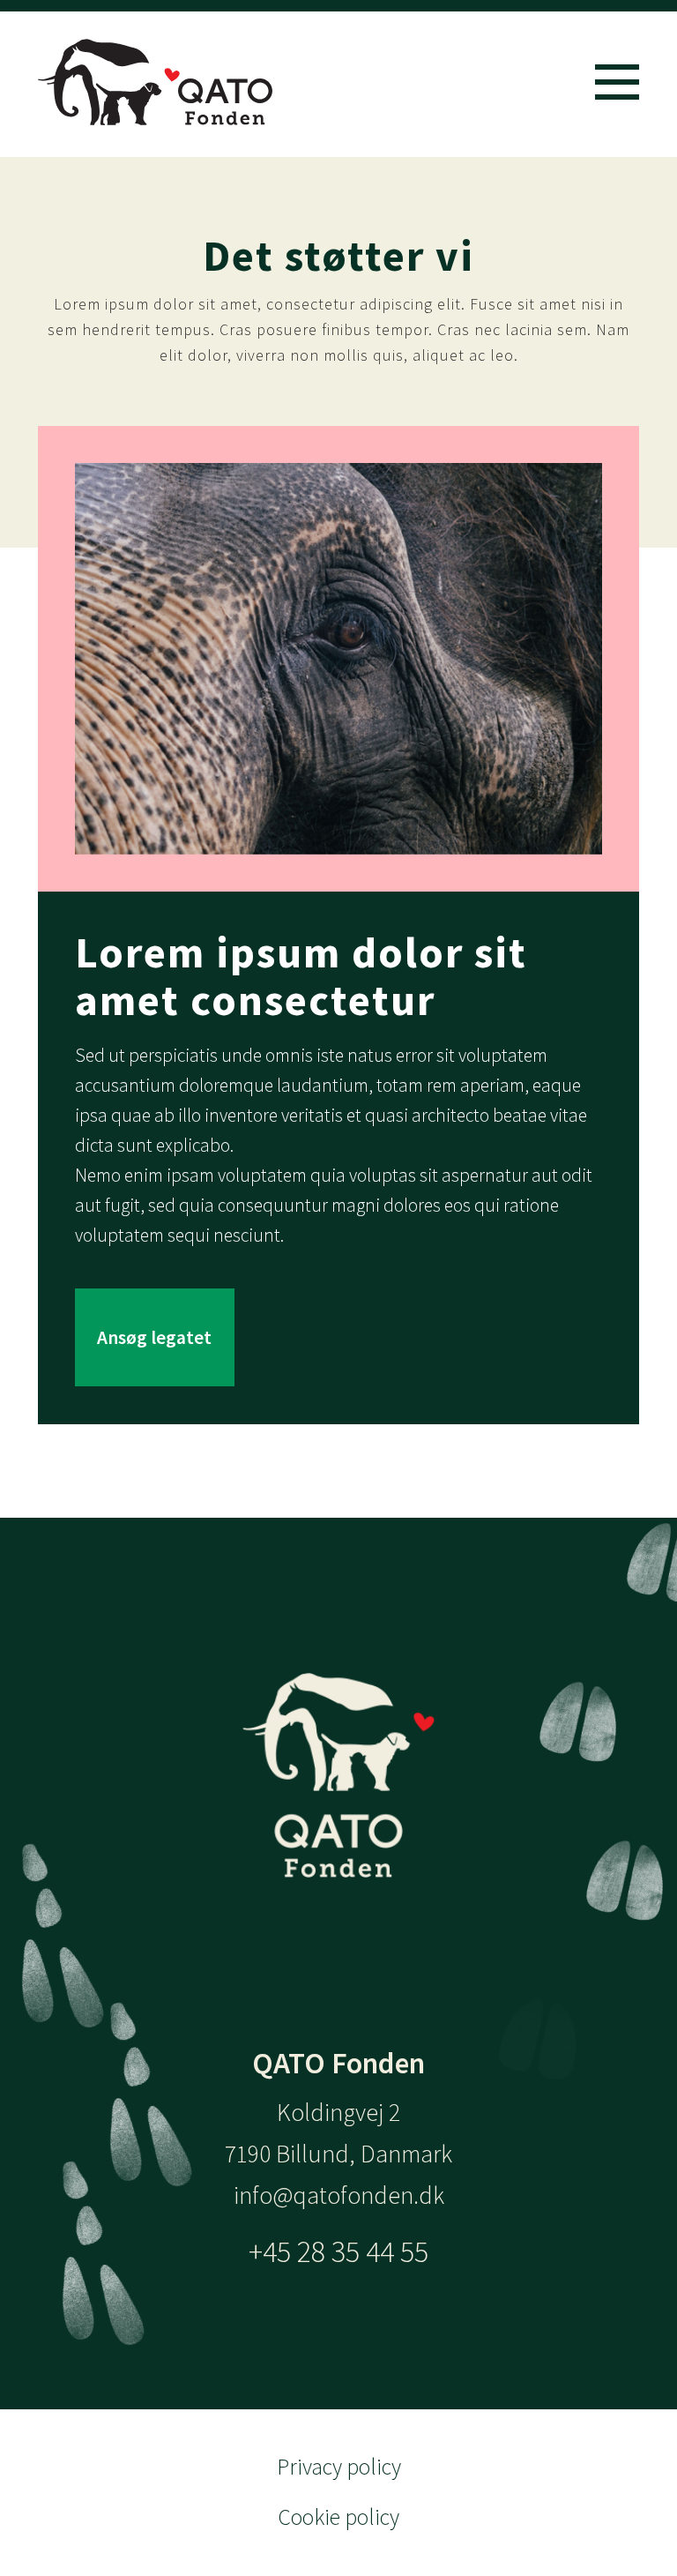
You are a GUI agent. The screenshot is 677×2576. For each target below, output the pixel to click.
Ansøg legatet (154, 1337)
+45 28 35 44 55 (338, 2251)
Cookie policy (338, 2517)
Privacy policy (339, 2467)
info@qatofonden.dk (339, 2195)
